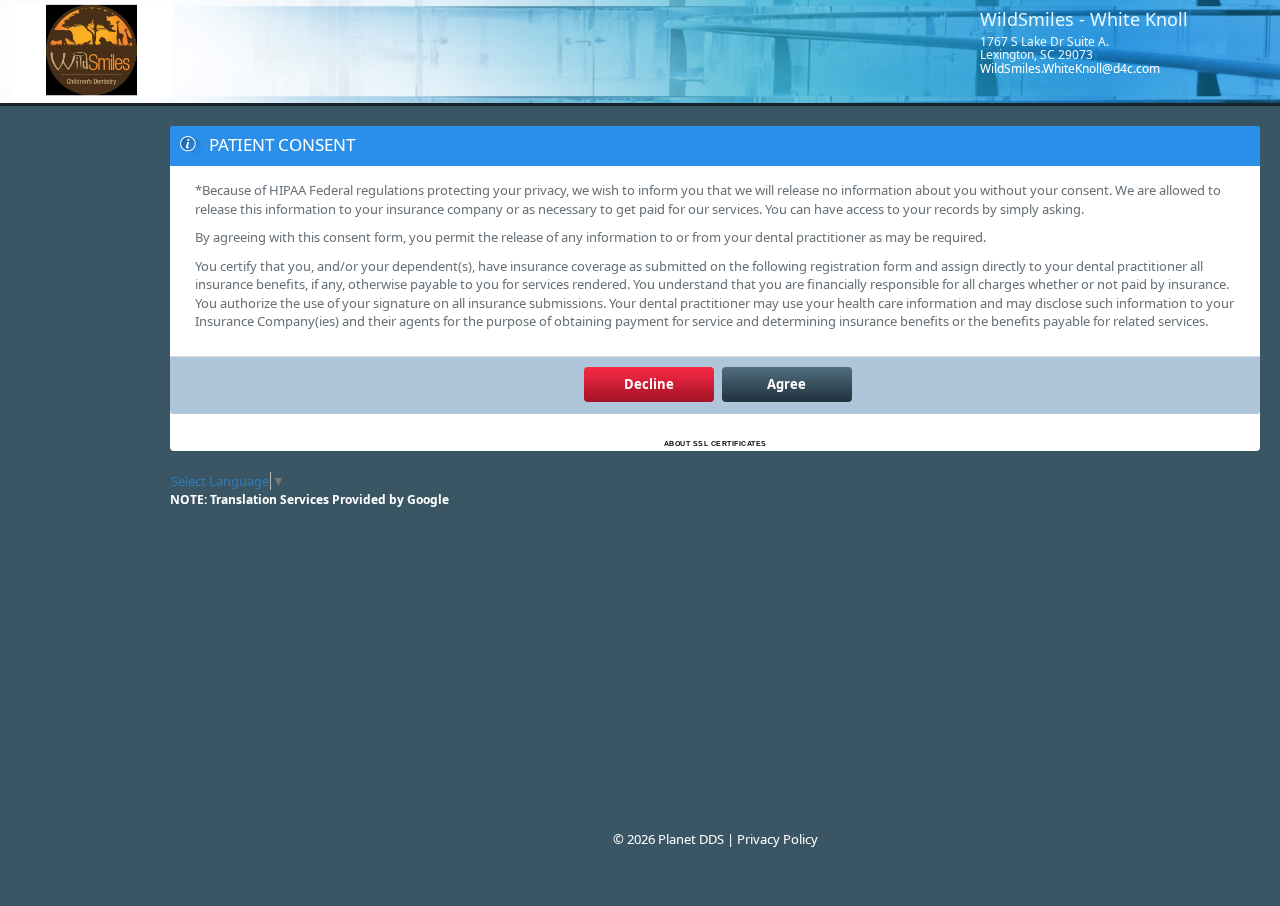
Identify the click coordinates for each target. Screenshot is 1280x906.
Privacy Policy (777, 839)
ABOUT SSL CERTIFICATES (715, 443)
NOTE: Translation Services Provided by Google (309, 499)
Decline (649, 384)
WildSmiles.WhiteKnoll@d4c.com (1070, 68)
